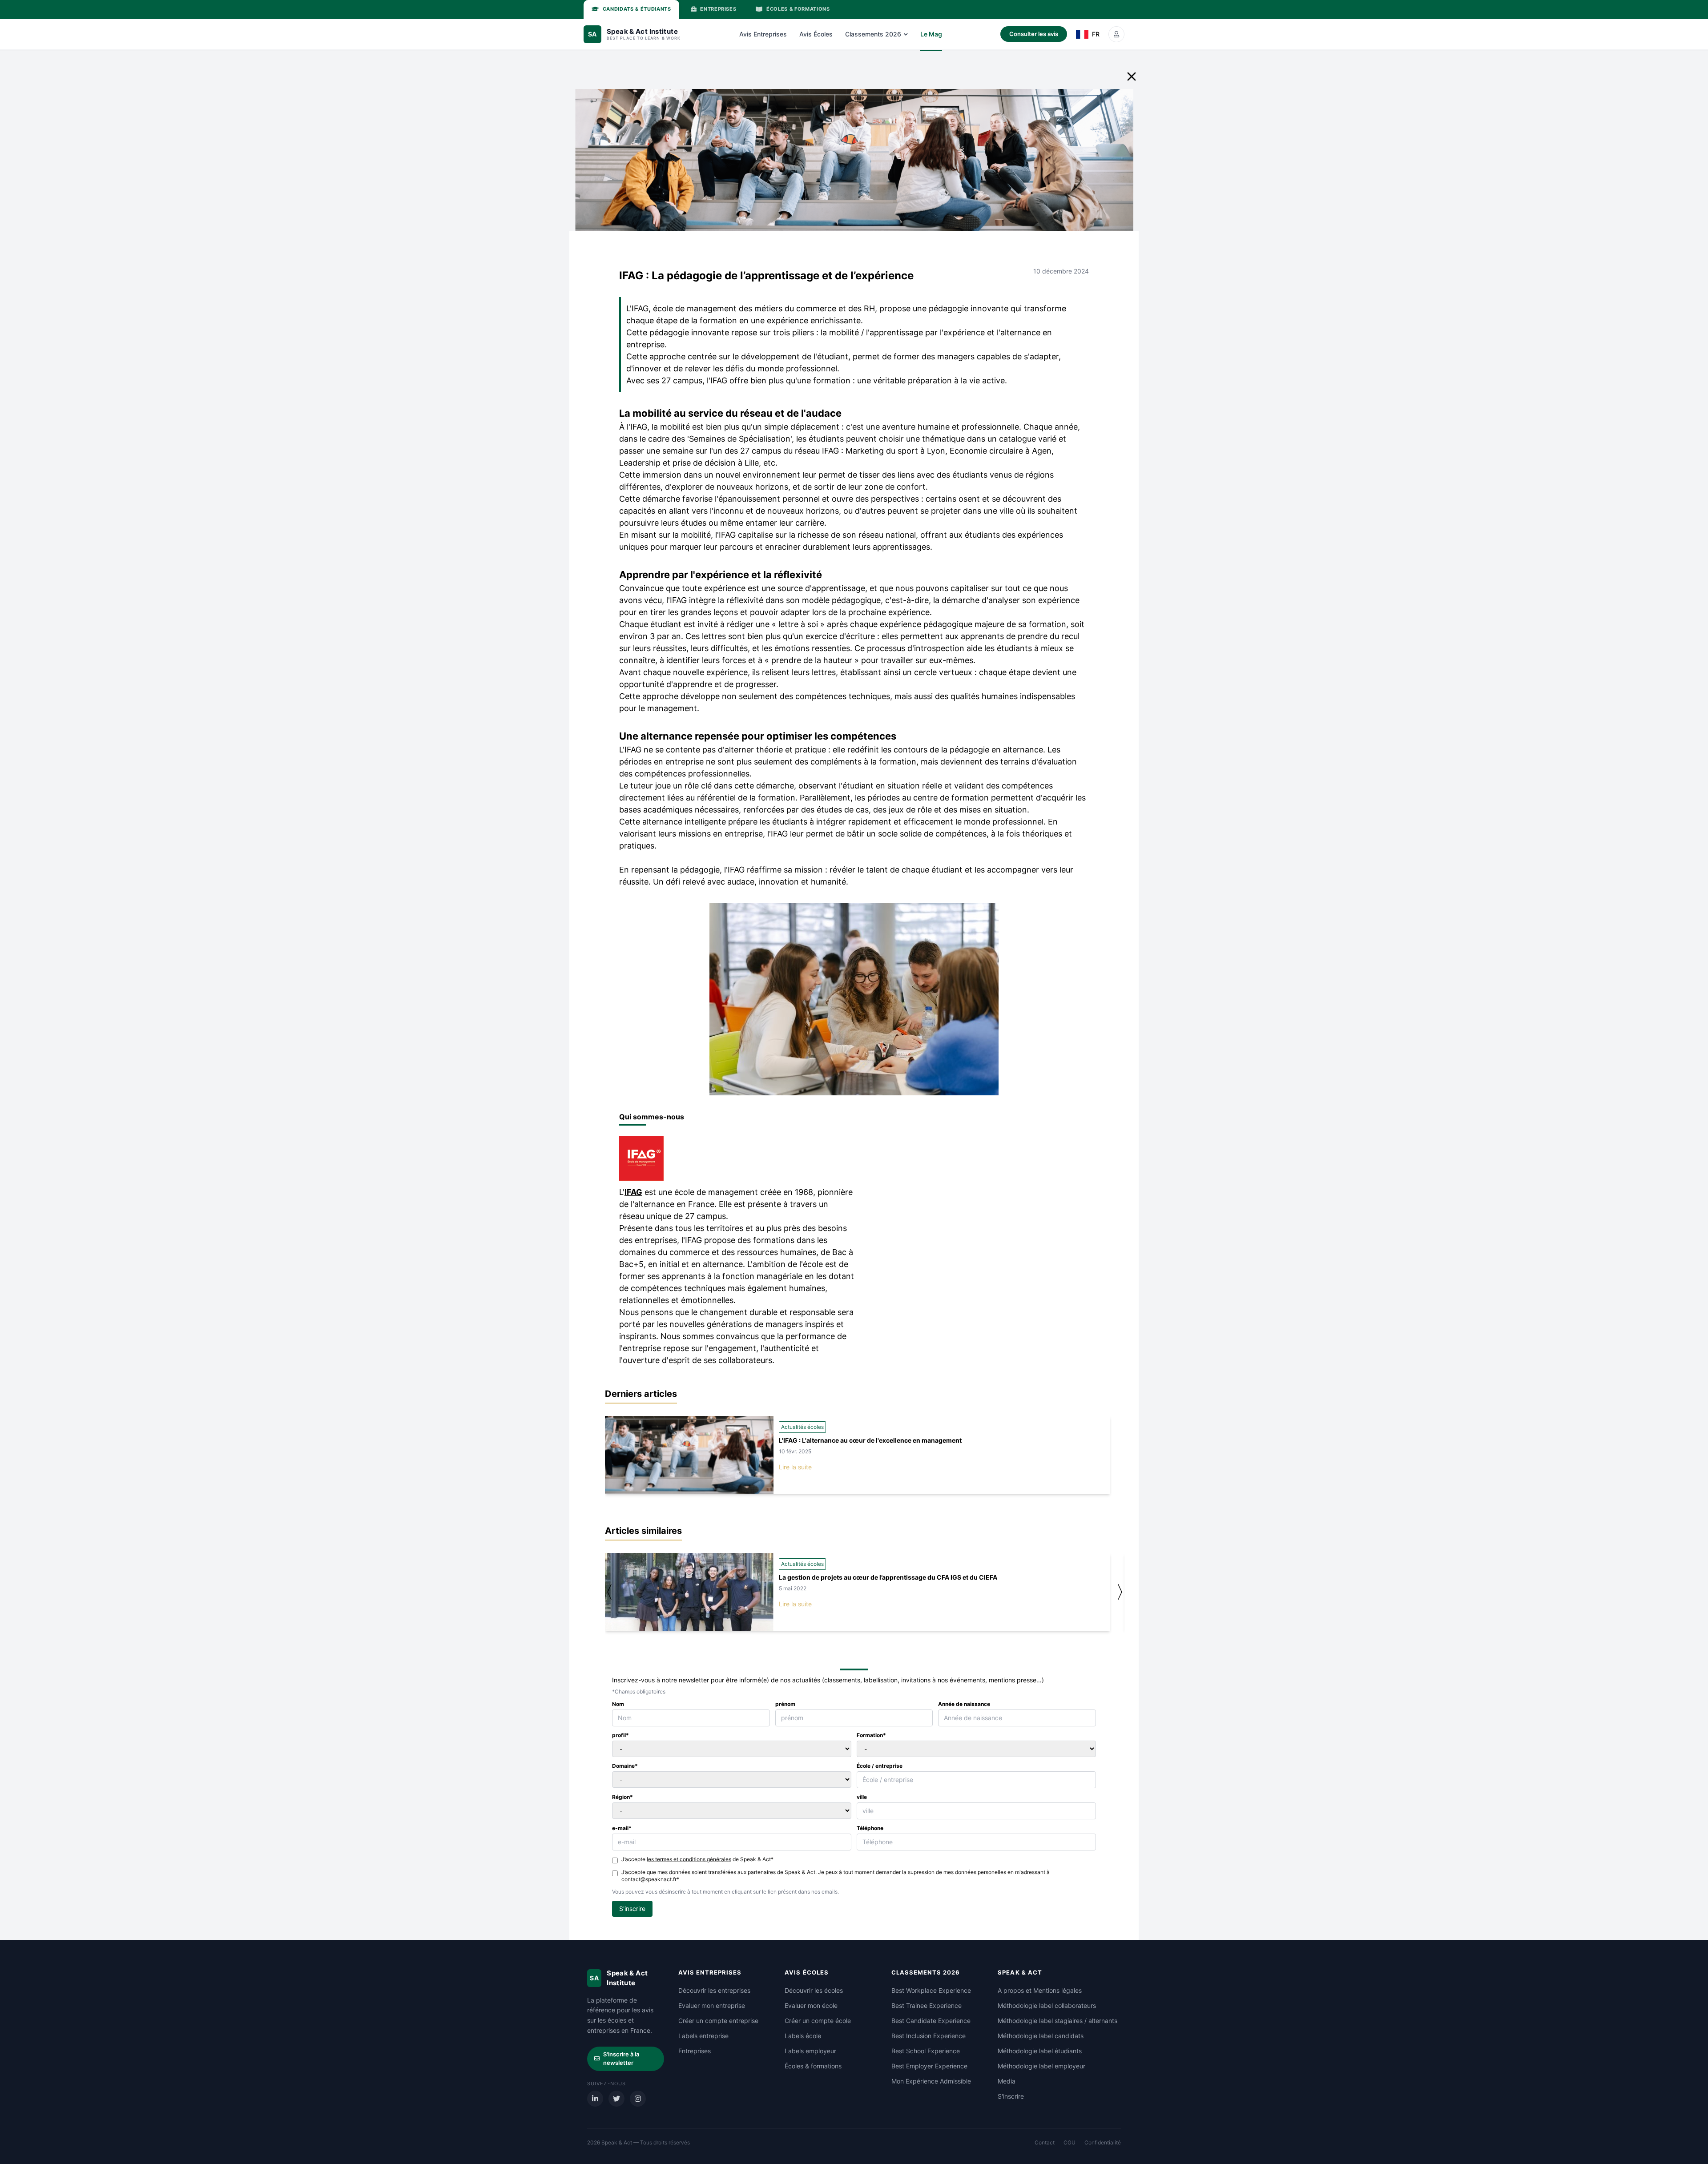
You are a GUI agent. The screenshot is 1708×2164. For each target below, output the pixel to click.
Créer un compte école (818, 2021)
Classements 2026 (873, 34)
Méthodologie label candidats (1041, 2036)
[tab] (631, 10)
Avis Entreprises (763, 34)
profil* (620, 1735)
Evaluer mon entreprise (712, 2005)
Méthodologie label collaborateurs (1047, 2005)
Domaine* (625, 1766)
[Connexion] (1116, 34)
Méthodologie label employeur (1041, 2066)
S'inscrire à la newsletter (621, 2059)
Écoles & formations (813, 2066)
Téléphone (870, 1828)
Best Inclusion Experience (929, 2036)
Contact (1045, 2142)
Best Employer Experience (929, 2066)
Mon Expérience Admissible (931, 2081)
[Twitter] (616, 2099)
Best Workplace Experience (931, 1990)
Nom (618, 1704)
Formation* (871, 1735)
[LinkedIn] (595, 2099)
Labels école (803, 2036)
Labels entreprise (703, 2036)
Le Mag (931, 34)
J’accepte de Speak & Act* (697, 1859)
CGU (1070, 2142)
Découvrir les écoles (814, 1990)
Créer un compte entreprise (718, 2021)
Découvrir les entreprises (714, 1990)
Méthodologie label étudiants (1040, 2051)
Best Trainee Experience (927, 2005)
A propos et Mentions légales (1040, 1990)
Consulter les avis (1034, 34)
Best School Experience (926, 2051)
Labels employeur (810, 2051)
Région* (622, 1797)
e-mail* (622, 1828)
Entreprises (695, 2051)
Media (1007, 2081)
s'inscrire (632, 1909)
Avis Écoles (816, 34)
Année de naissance (964, 1704)
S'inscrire (1011, 2096)
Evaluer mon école (811, 2005)
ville (862, 1797)
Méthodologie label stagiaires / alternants (1057, 2021)
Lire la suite (795, 1467)
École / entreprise (880, 1766)
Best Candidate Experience (931, 2021)
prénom (785, 1704)
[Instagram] (638, 2099)
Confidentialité (1103, 2142)
